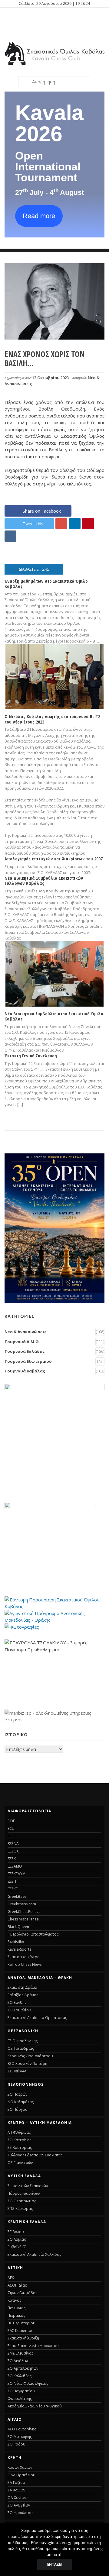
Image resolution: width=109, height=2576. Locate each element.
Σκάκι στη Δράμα (22, 1987)
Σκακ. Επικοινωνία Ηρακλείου (33, 2346)
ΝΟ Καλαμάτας (21, 2102)
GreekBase (17, 1896)
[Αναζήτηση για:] (54, 82)
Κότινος (14, 2300)
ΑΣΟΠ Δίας (17, 2285)
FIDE (11, 1821)
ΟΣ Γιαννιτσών (20, 2163)
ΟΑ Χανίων (17, 2498)
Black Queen (18, 1927)
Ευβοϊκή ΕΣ (17, 2247)
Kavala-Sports (19, 1949)
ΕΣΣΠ (12, 1881)
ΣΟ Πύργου (18, 2109)
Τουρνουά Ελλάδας (25, 1351)
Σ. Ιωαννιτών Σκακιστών (28, 2186)
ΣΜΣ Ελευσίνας (20, 2353)
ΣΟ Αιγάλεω (18, 2361)
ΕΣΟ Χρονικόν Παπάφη (27, 2063)
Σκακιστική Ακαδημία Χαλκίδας (34, 2254)
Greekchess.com (22, 1904)
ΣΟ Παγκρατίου (21, 2391)
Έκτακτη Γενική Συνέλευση (31, 1056)
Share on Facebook (42, 511)
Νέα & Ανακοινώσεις (26, 1332)
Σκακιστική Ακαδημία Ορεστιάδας (37, 2018)
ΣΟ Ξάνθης (17, 2002)
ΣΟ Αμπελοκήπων (23, 2368)
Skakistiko (16, 1942)
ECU (11, 1828)
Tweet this (33, 524)
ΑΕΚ (11, 2278)
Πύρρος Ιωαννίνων (24, 2193)
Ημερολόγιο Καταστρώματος (33, 1934)
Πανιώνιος (17, 2308)
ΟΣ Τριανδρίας (21, 2048)
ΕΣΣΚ (12, 1859)
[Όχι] (101, 2549)
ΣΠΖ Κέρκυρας (20, 2208)
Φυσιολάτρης (20, 2399)
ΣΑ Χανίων (16, 2490)
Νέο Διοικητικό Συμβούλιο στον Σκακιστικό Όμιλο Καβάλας (54, 1016)
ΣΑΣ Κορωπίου (21, 2331)
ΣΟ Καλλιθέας (20, 2376)
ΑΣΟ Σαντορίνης (22, 2429)
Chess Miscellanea (23, 1919)
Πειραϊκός (16, 2315)
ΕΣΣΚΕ (13, 1889)
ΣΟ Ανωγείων (19, 2505)
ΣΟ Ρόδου (17, 2444)
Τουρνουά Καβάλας (25, 1371)
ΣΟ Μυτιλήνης (20, 2437)
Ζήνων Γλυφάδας (22, 2293)
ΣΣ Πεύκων (17, 2071)
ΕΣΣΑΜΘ (15, 1866)
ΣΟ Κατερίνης (19, 2140)
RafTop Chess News (25, 1964)
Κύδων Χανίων (20, 2467)
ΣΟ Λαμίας (17, 2239)
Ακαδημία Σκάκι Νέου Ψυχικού (35, 2406)
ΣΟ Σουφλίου (19, 2010)
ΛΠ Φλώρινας (19, 2132)
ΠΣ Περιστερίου (21, 2323)
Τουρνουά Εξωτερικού (28, 1361)
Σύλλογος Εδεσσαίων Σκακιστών (35, 2155)
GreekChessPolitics (24, 1912)
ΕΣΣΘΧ (13, 1851)
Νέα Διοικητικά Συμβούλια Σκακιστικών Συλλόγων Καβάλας (44, 880)
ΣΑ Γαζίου (16, 2483)
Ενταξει (54, 2564)
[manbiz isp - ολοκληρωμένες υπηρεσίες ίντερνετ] (54, 1720)
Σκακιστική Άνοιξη (23, 2338)
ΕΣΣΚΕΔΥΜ (17, 1874)
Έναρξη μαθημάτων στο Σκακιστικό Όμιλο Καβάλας (46, 584)
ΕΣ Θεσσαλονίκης (23, 2041)
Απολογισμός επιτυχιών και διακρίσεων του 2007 (54, 859)
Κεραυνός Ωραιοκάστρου (30, 2056)
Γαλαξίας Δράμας (23, 1995)
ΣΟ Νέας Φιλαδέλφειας (28, 2383)
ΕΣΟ (11, 1836)
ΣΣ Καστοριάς (20, 2147)
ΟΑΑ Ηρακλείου (21, 2475)
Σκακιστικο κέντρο (24, 1957)
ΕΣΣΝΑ (13, 1844)
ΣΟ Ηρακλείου (20, 2513)
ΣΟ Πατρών (17, 2094)
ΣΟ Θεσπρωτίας (22, 2201)
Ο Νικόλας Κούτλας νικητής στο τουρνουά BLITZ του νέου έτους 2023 (53, 719)
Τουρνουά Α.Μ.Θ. (22, 1342)
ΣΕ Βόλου (16, 2232)
